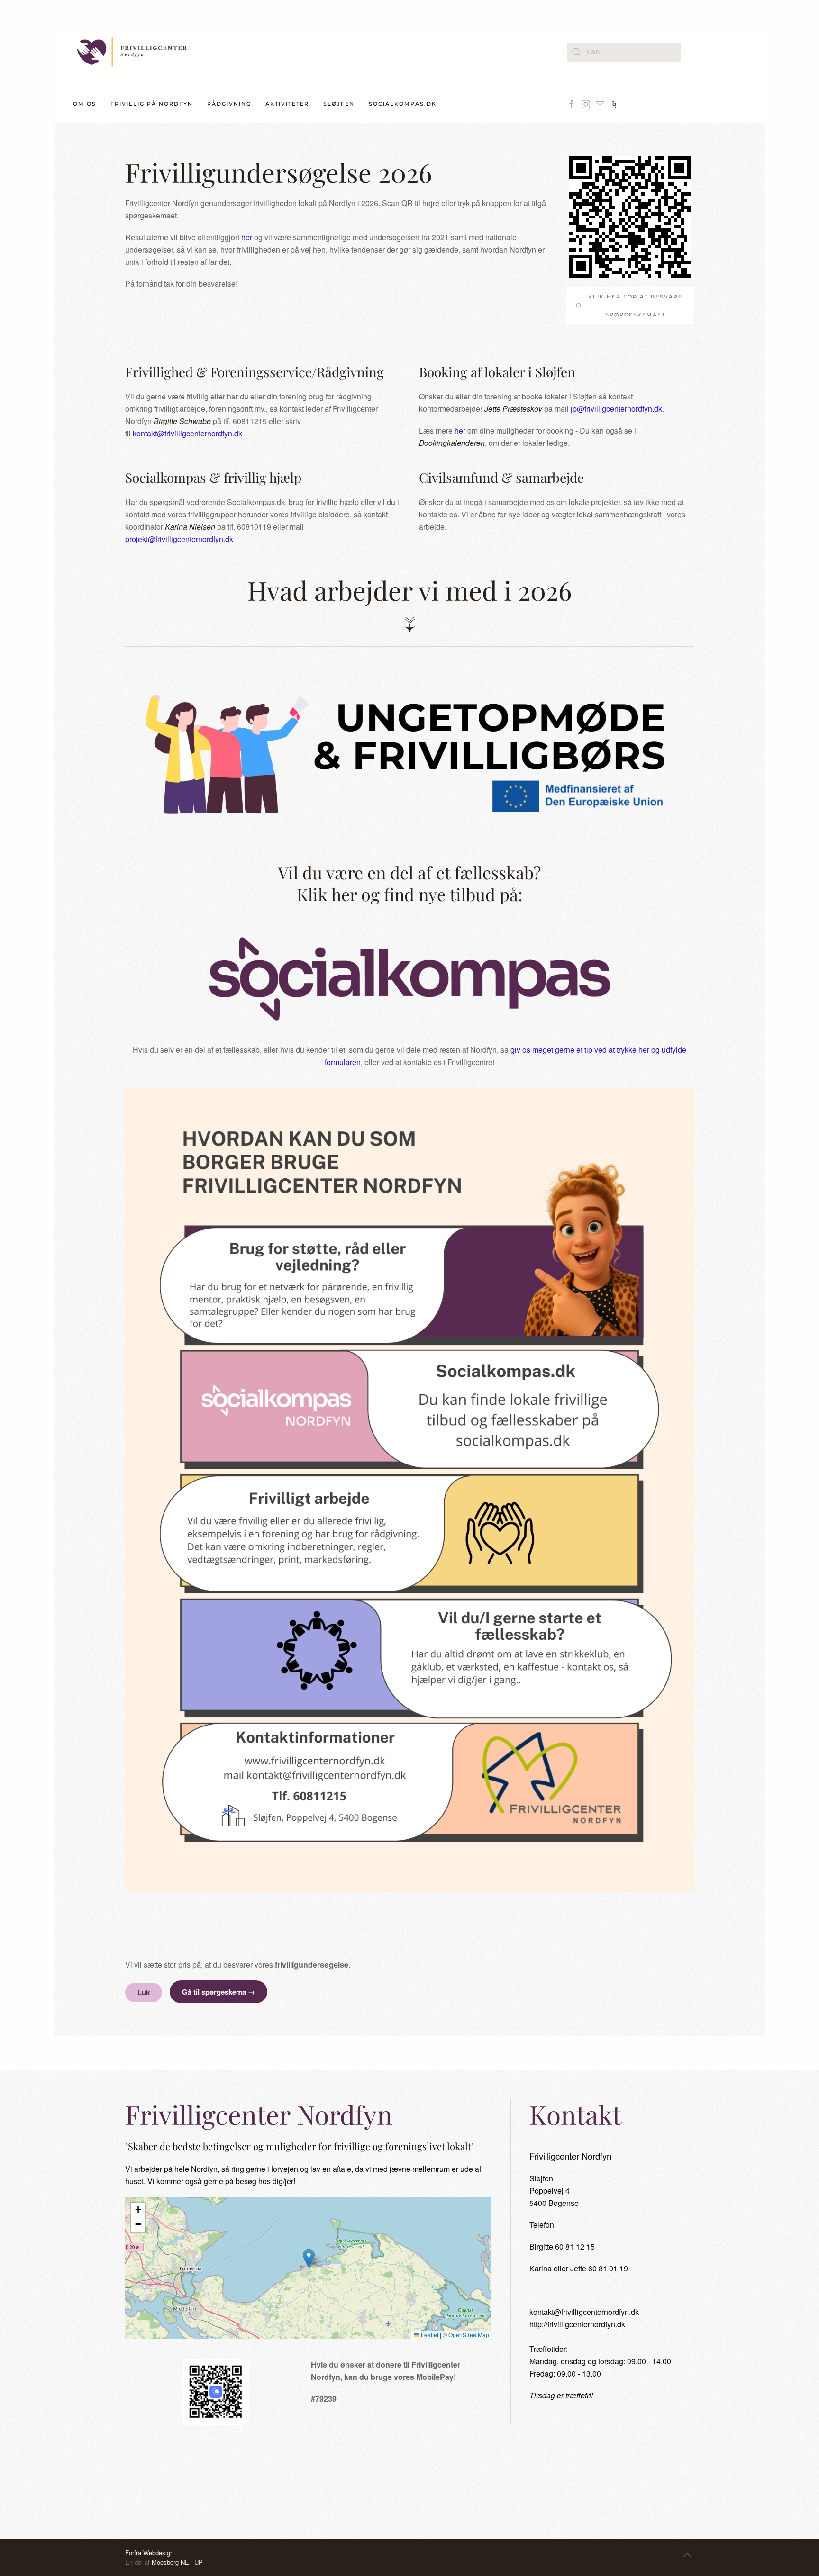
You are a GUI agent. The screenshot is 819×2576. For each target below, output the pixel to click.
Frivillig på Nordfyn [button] (152, 104)
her (247, 237)
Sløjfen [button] (339, 104)
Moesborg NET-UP (177, 2562)
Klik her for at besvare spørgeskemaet (635, 306)
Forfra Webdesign (149, 2553)
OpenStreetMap (469, 2335)
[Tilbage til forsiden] (132, 52)
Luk (144, 1993)
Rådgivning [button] (229, 104)
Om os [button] (85, 104)
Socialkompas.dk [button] (403, 104)
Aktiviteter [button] (287, 104)
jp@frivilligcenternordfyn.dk (616, 409)
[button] (309, 2258)
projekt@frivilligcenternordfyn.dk (179, 539)
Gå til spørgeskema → (218, 1992)
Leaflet (429, 2335)
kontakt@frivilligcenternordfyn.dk (187, 433)
